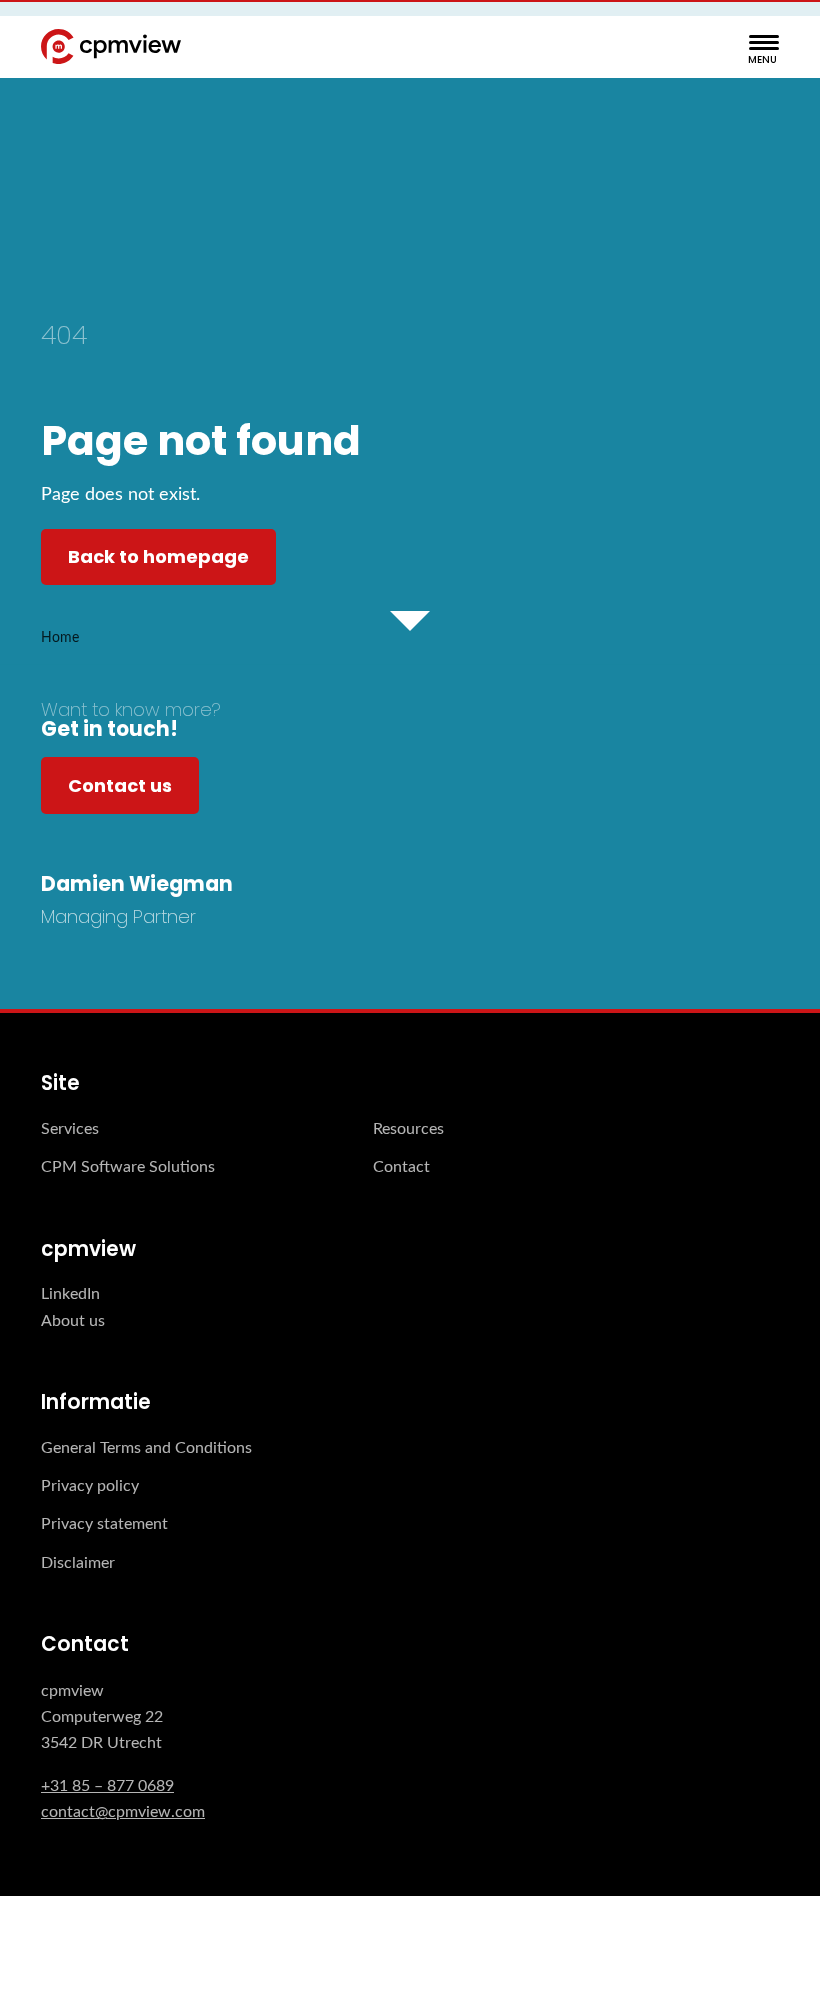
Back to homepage (158, 556)
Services (70, 1129)
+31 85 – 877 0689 (107, 1786)
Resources (408, 1129)
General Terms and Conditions (146, 1448)
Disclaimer (78, 1563)
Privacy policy (90, 1486)
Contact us (120, 785)
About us (73, 1321)
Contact (401, 1167)
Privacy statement (104, 1524)
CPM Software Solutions (128, 1167)
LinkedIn (70, 1294)
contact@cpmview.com (123, 1812)
